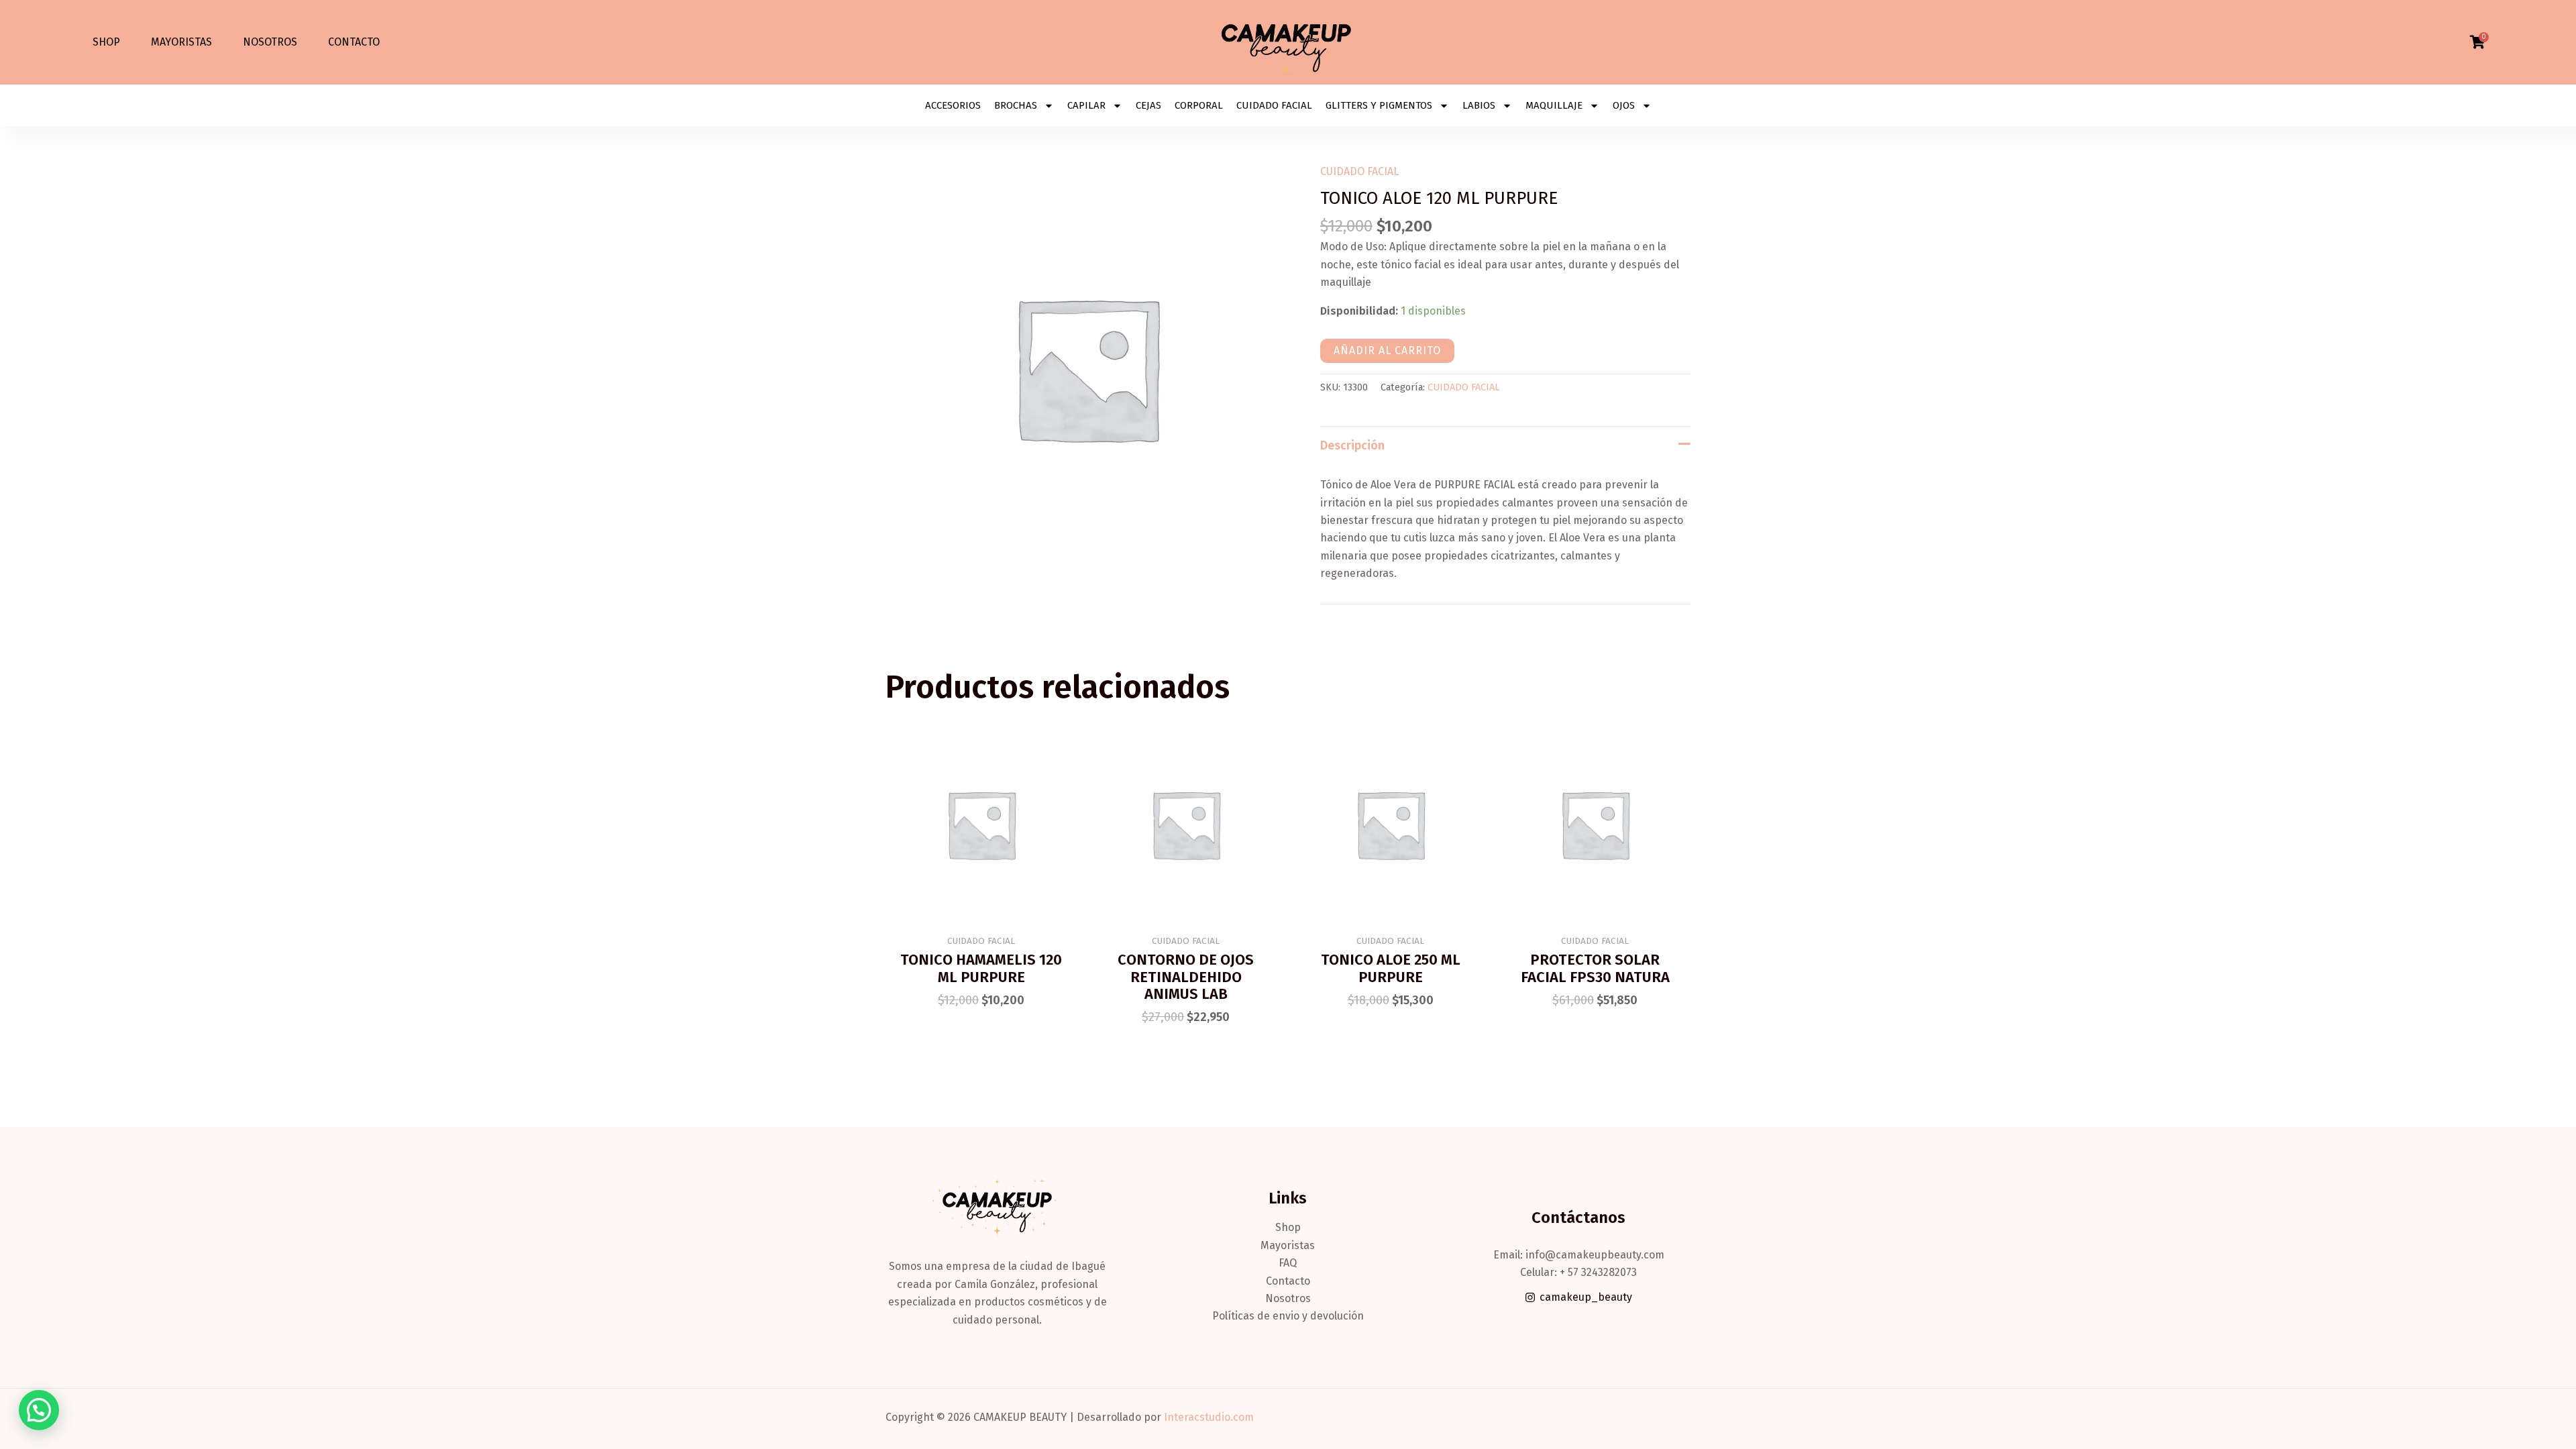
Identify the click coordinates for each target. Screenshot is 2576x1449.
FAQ (1288, 1263)
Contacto (354, 42)
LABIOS (1479, 105)
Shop (106, 42)
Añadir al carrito (1387, 351)
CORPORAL (1199, 105)
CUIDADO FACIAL (1274, 105)
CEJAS (1148, 105)
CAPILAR (1086, 105)
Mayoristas (181, 42)
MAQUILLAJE (1554, 105)
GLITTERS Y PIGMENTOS (1379, 105)
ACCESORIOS (953, 105)
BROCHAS (1016, 105)
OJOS (1624, 105)
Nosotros (270, 42)
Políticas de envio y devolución (1288, 1316)
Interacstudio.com (1209, 1417)
